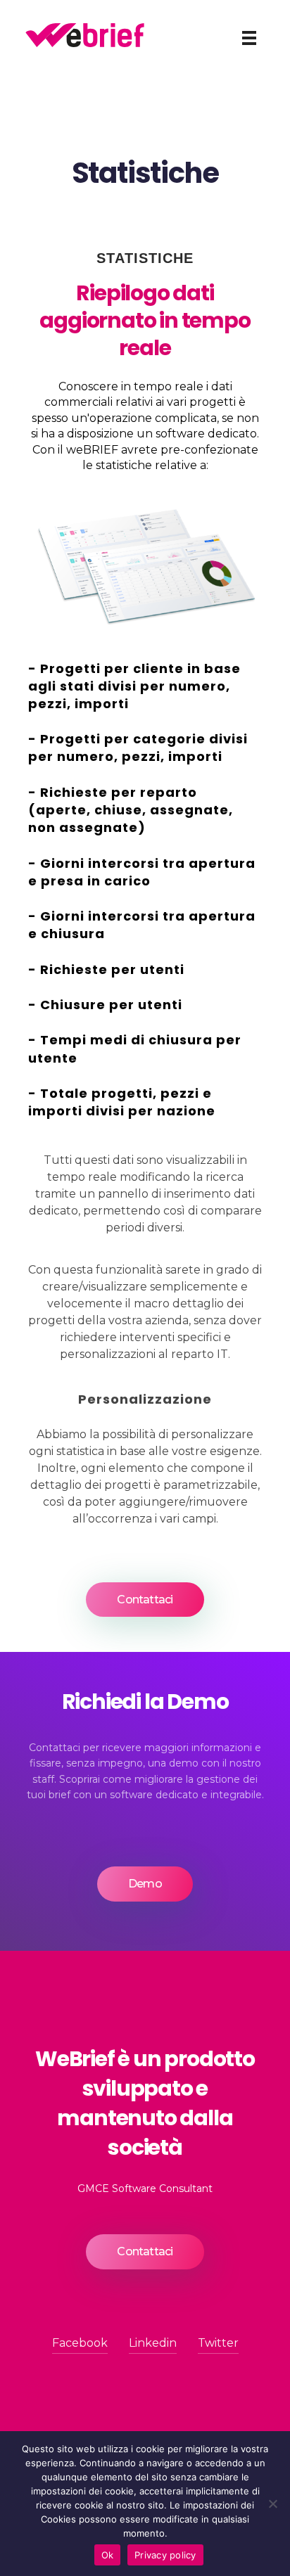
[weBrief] (85, 35)
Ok (108, 2555)
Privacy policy (165, 2555)
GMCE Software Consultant (145, 2189)
